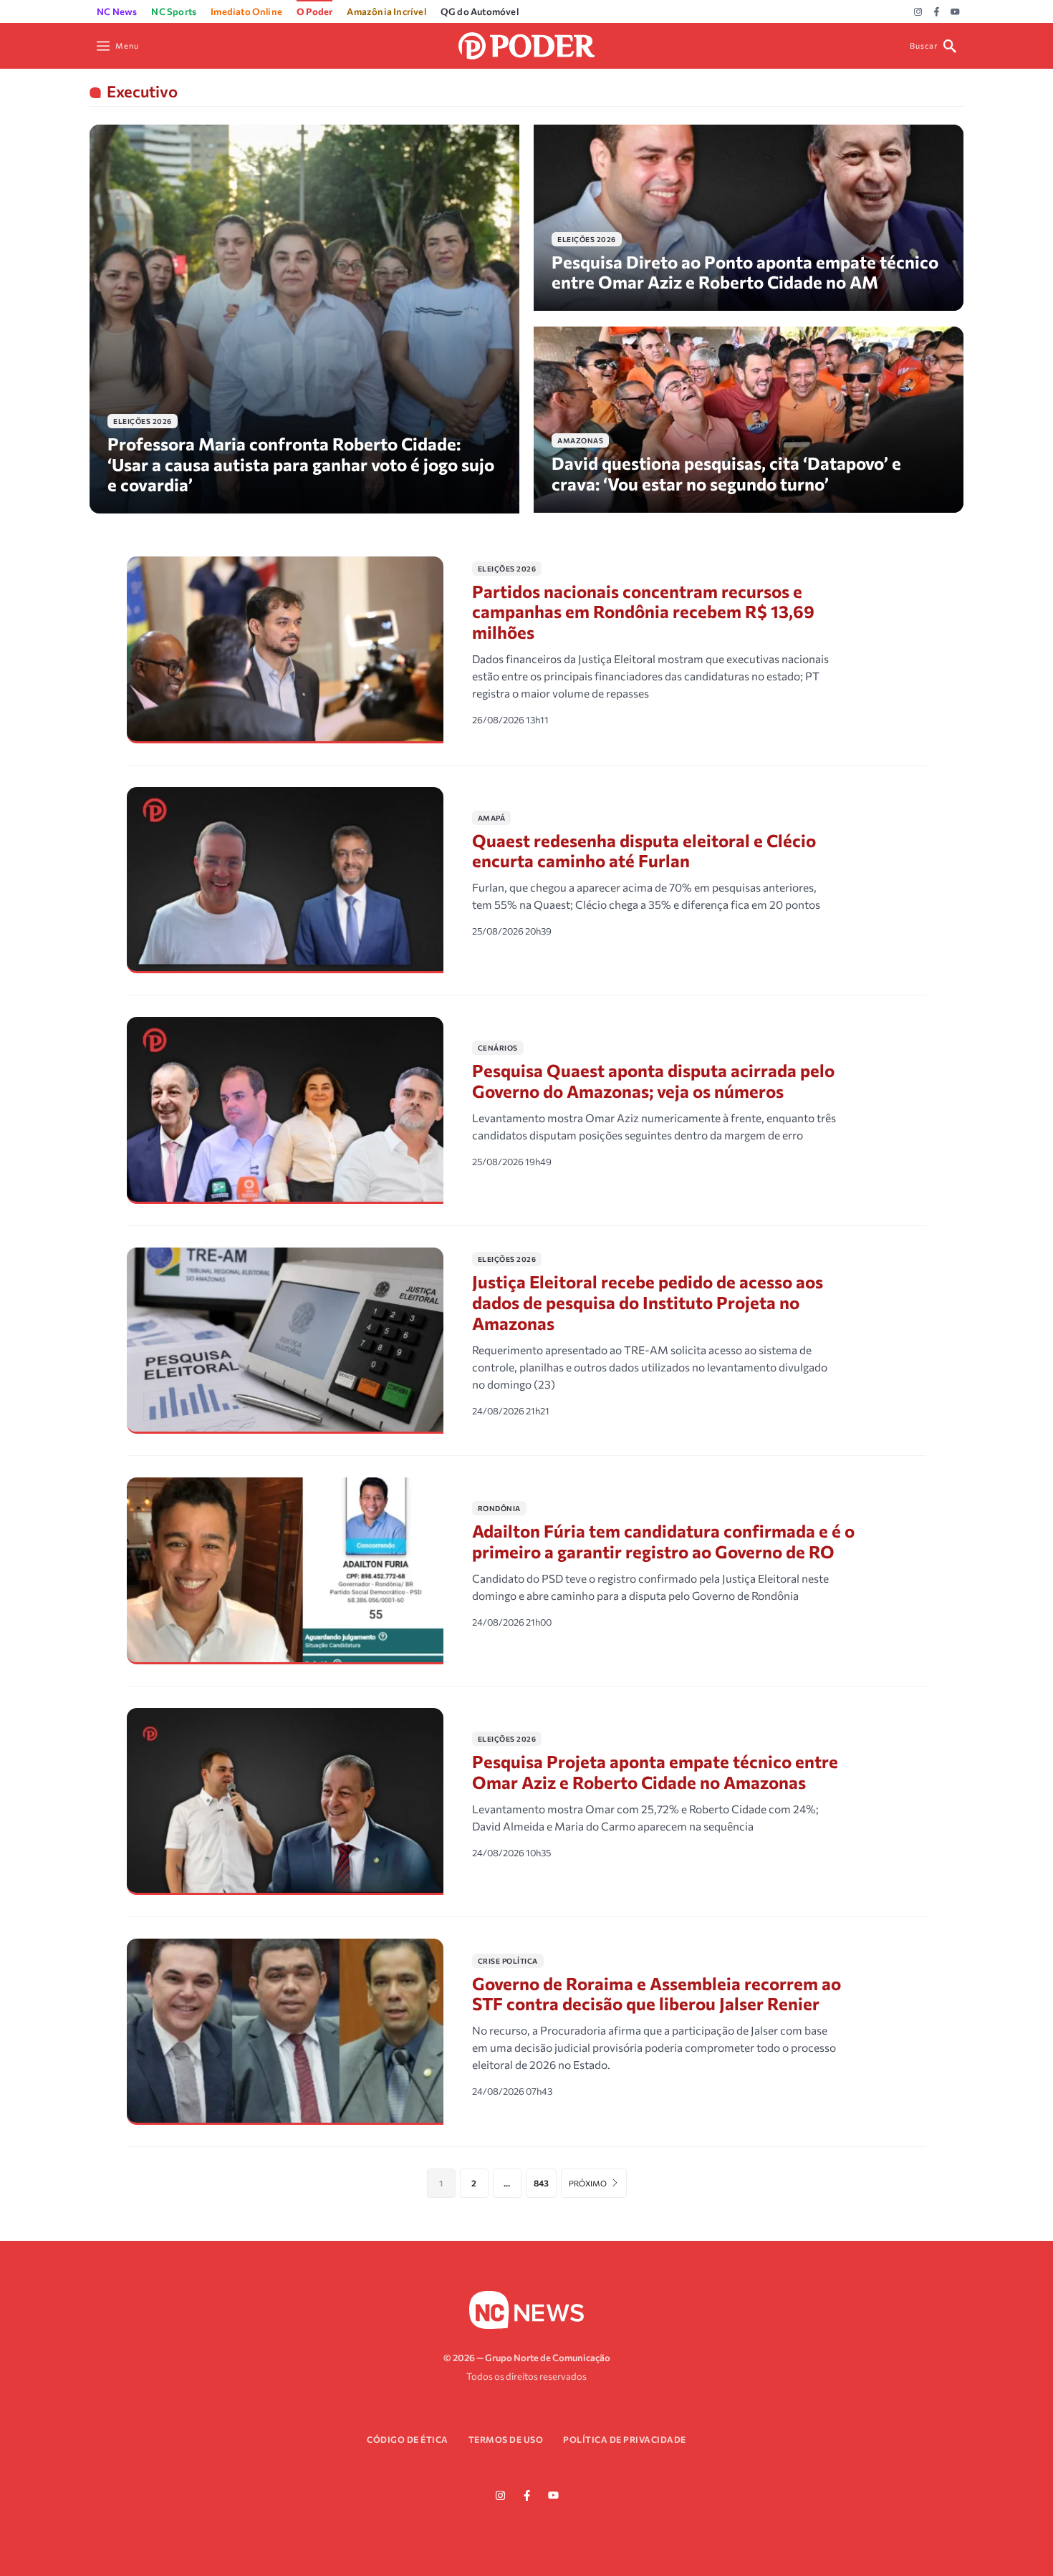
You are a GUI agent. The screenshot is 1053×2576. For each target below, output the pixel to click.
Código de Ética (408, 2439)
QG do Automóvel (480, 11)
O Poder (314, 11)
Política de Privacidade (625, 2439)
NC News (117, 11)
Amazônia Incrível (386, 11)
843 (541, 2183)
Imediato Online (246, 11)
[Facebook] (937, 12)
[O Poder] (526, 44)
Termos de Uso (506, 2439)
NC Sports (174, 11)
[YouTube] (955, 12)
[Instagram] (918, 12)
